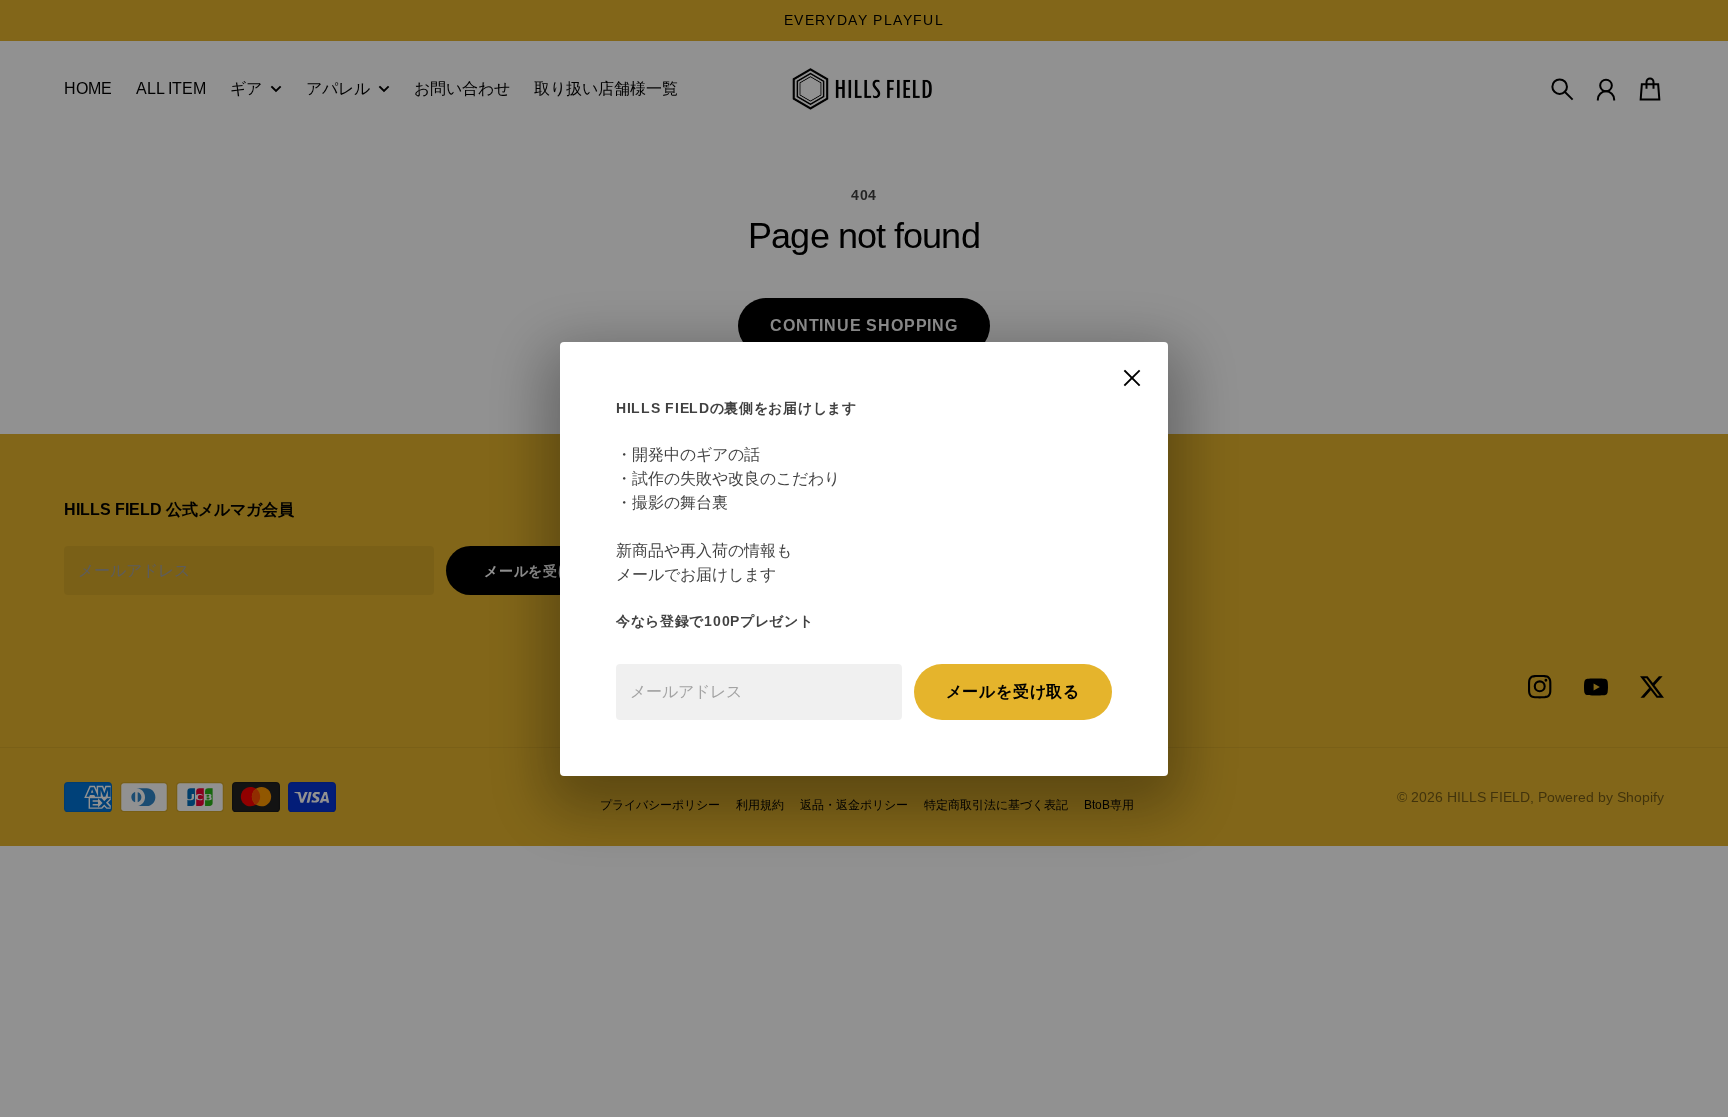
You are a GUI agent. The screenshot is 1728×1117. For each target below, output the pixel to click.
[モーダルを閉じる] (1132, 378)
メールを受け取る (1013, 691)
